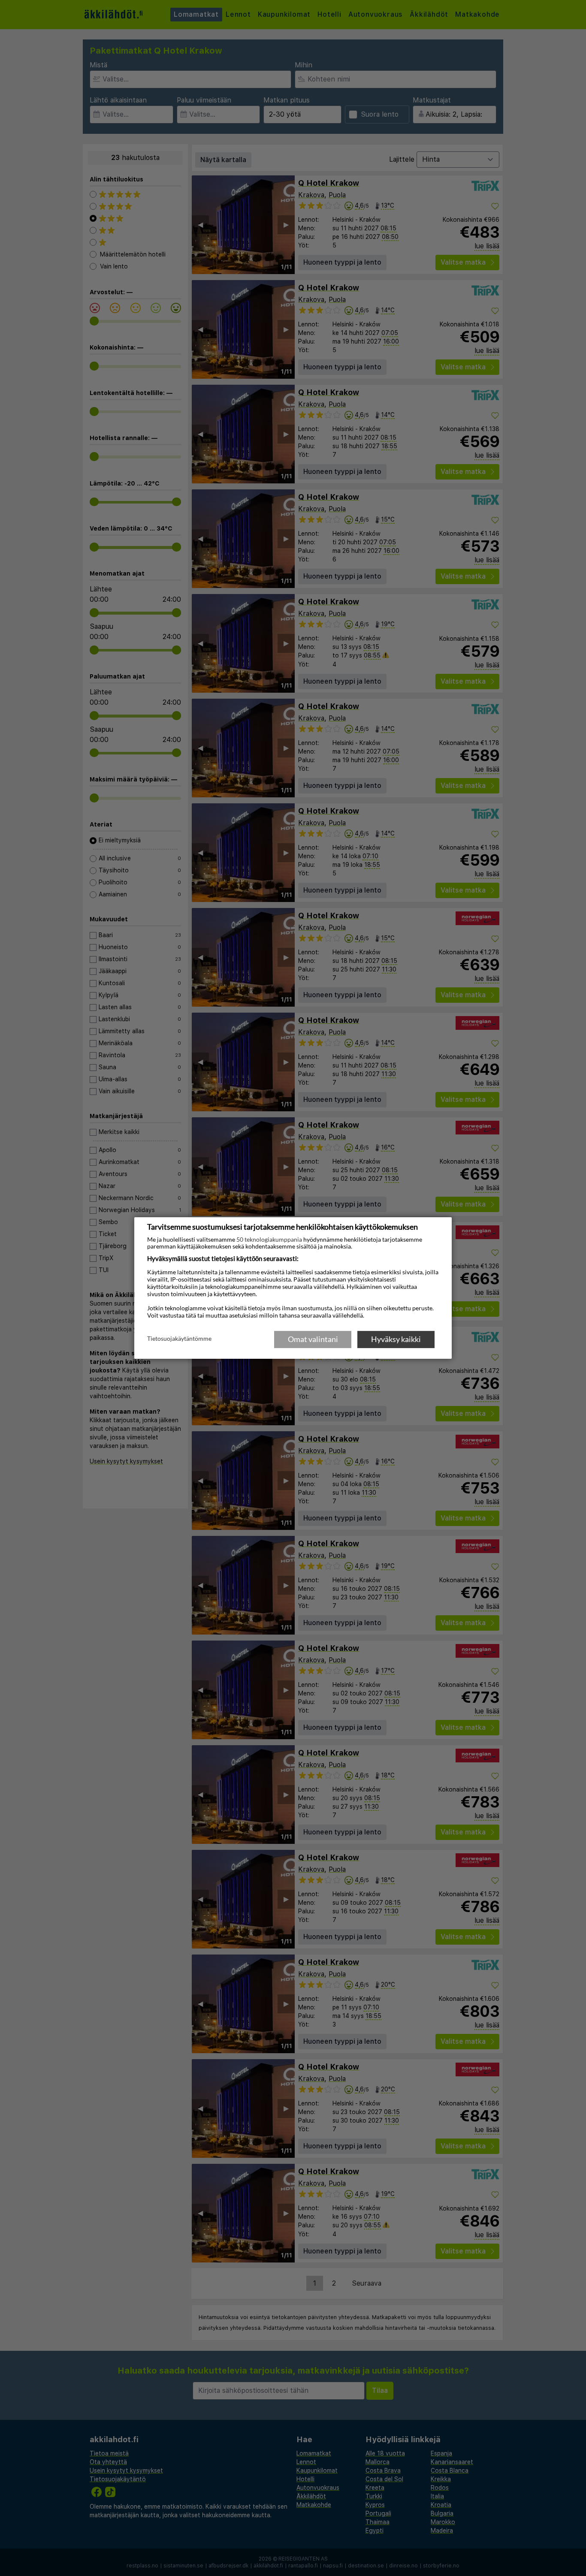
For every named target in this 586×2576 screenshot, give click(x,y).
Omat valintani (313, 1339)
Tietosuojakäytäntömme (179, 1339)
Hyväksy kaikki (396, 1339)
